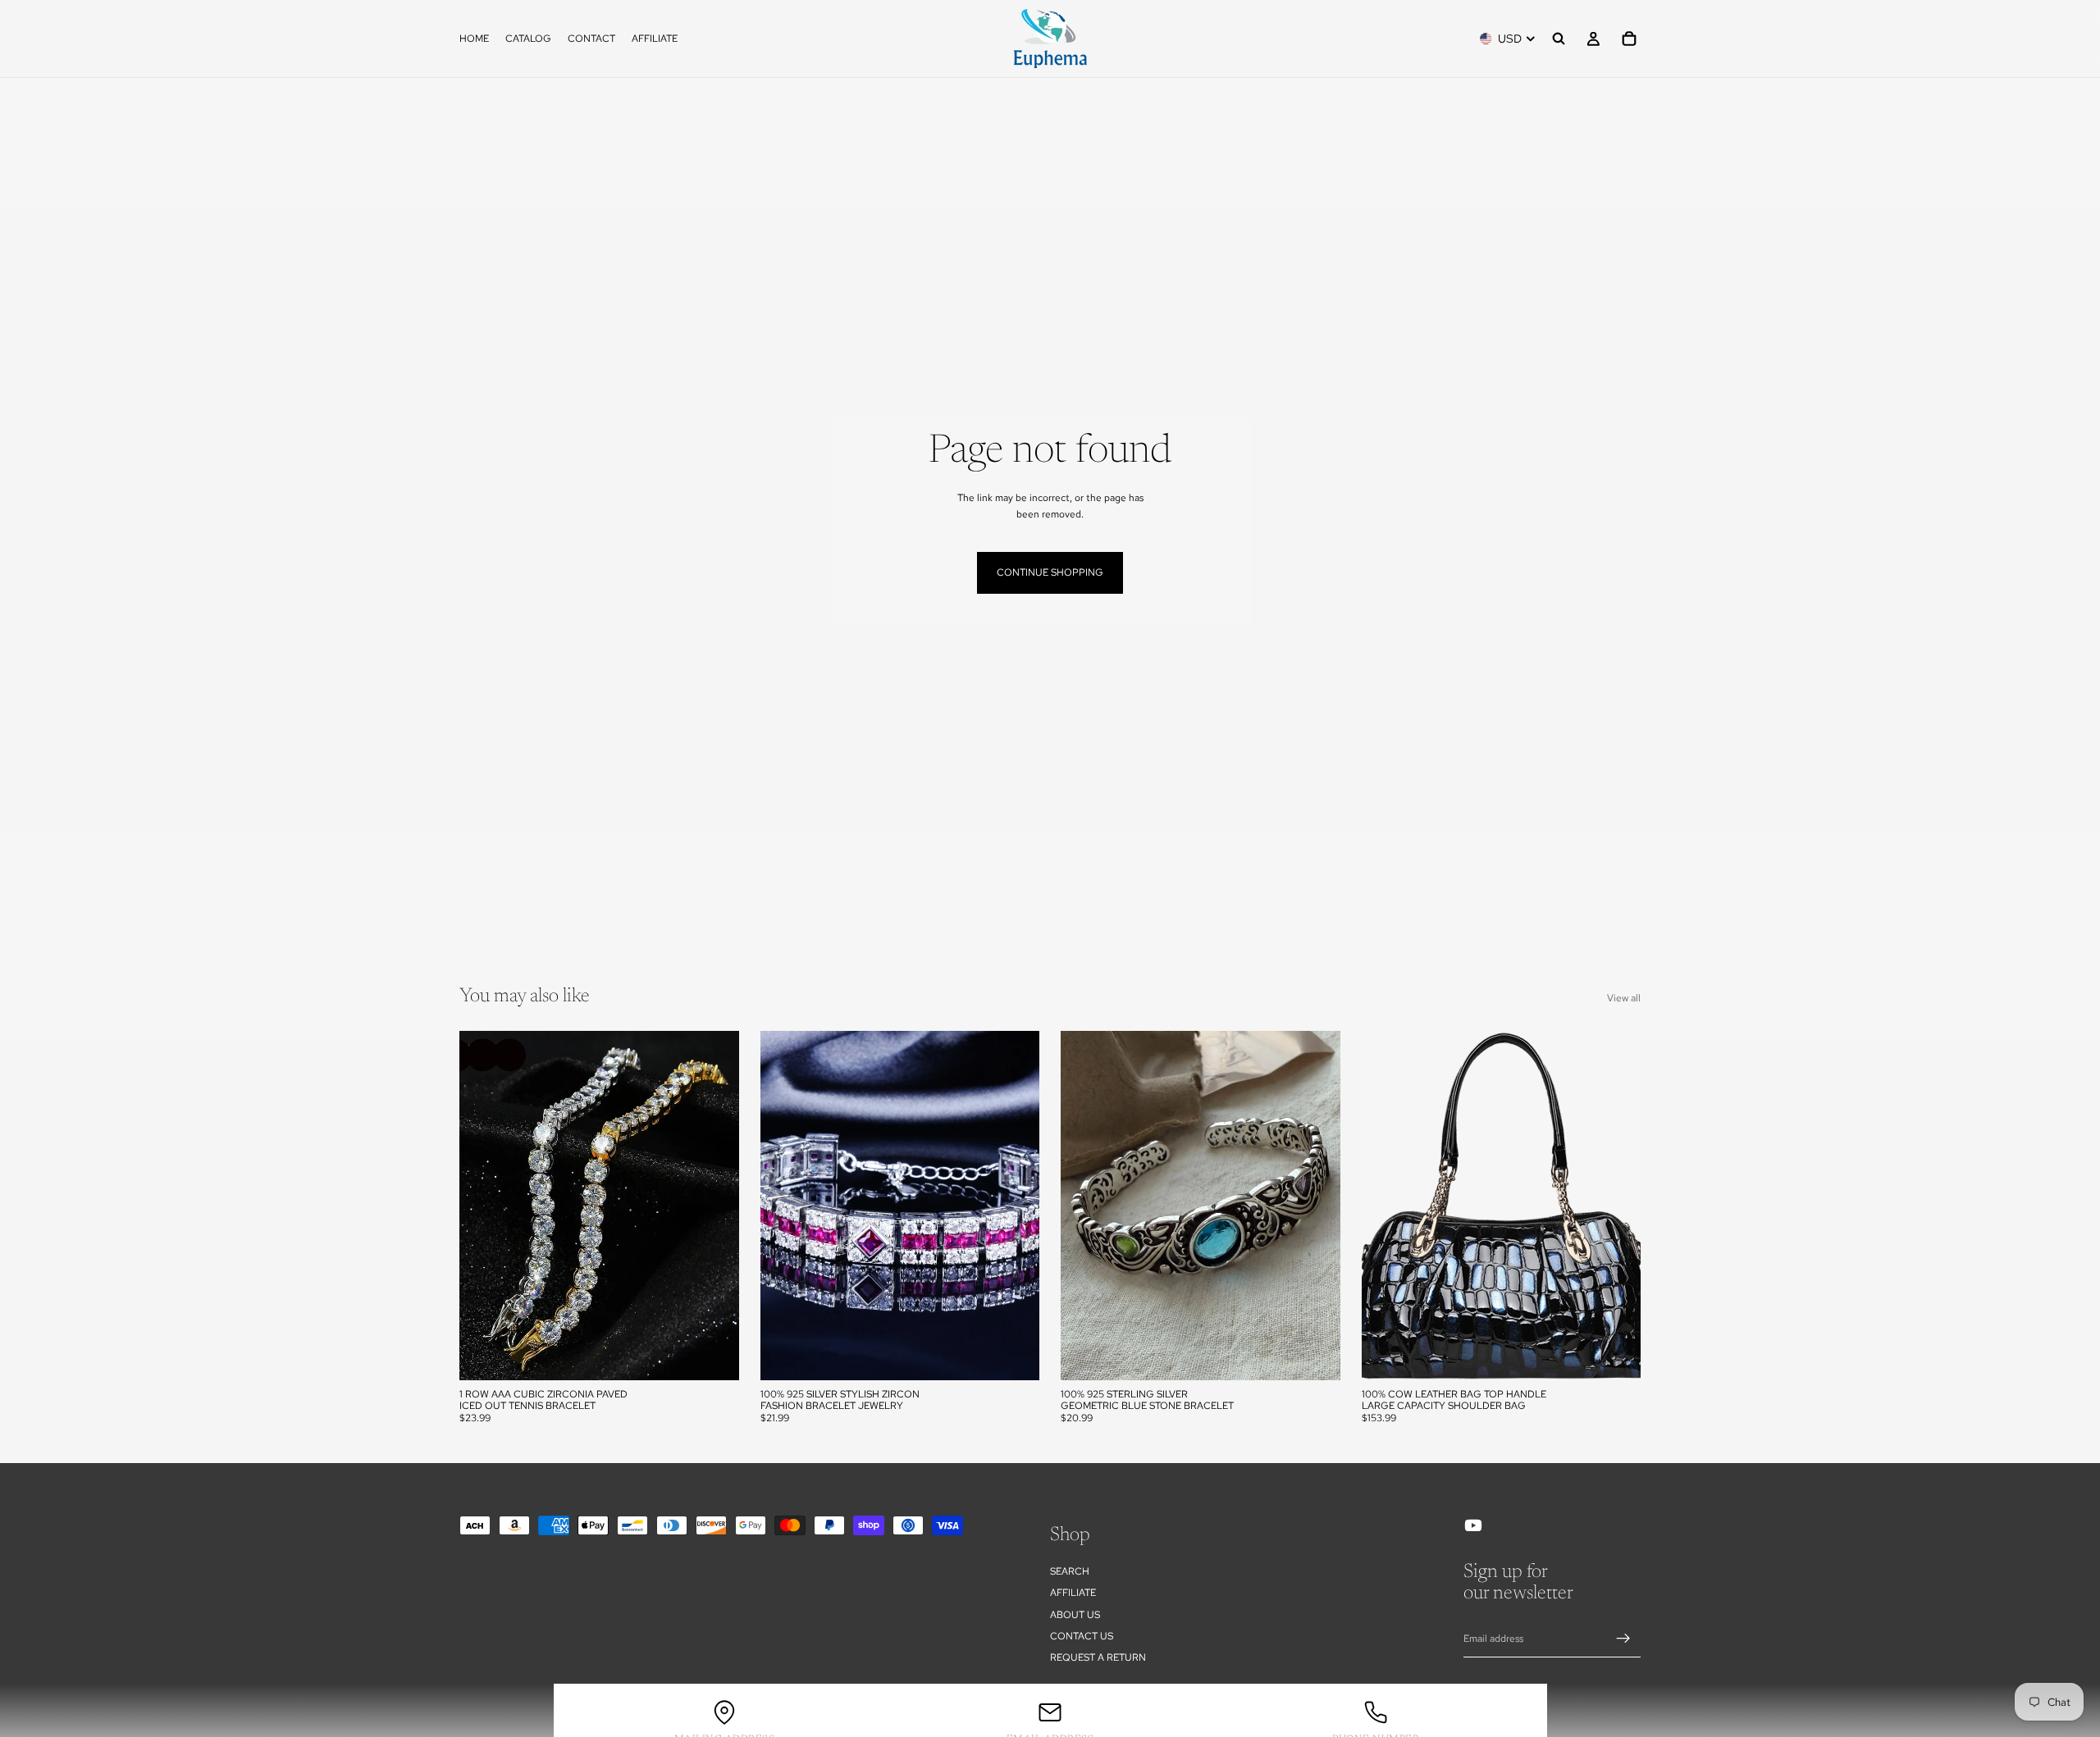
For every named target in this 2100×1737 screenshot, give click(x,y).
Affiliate (1073, 1593)
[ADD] (1315, 1355)
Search (1070, 1571)
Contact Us (1082, 1636)
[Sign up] (1623, 1639)
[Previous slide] (484, 1206)
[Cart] (1629, 39)
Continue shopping (1050, 572)
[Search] (1559, 39)
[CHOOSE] (714, 1355)
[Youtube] (1473, 1525)
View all (1624, 998)
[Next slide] (714, 1206)
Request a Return (1098, 1658)
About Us (1075, 1615)
